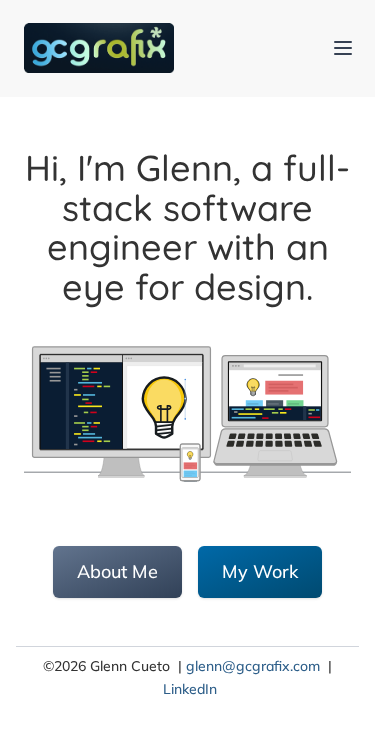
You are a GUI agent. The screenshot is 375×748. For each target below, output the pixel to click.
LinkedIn (190, 689)
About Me (117, 571)
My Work (260, 571)
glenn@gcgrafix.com (253, 666)
